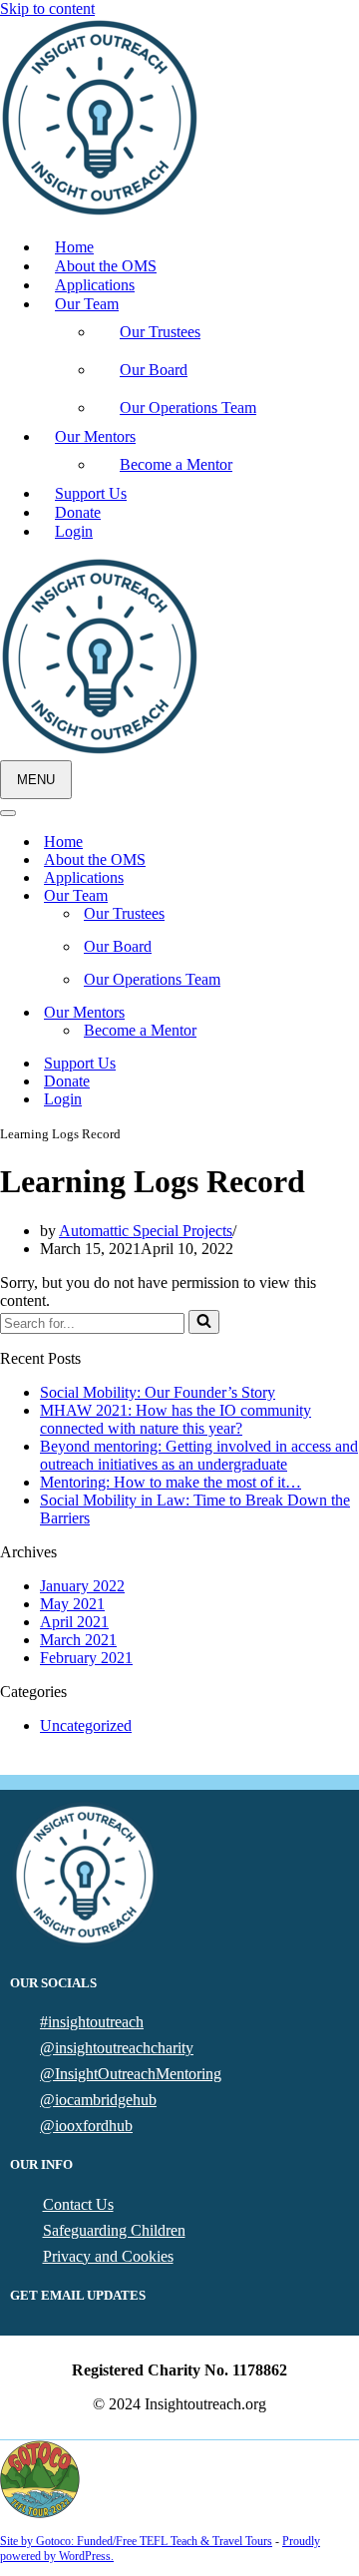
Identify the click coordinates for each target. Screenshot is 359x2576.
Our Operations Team (188, 408)
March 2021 (78, 1640)
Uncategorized (86, 1725)
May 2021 (72, 1604)
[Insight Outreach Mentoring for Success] (100, 212)
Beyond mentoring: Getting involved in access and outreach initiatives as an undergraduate (199, 1455)
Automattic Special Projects (146, 1231)
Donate (78, 512)
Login (74, 531)
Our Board (154, 370)
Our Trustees (160, 332)
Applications (95, 285)
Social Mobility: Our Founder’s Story (158, 1392)
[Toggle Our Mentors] (349, 1013)
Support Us (91, 493)
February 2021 (86, 1658)
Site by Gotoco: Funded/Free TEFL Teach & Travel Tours (136, 2541)
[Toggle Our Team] (349, 896)
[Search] (204, 1322)
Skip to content (47, 8)
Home (74, 247)
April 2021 (74, 1622)
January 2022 (82, 1586)
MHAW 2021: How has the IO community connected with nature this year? (176, 1419)
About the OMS (106, 266)
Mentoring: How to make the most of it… (171, 1482)
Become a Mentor (176, 464)
